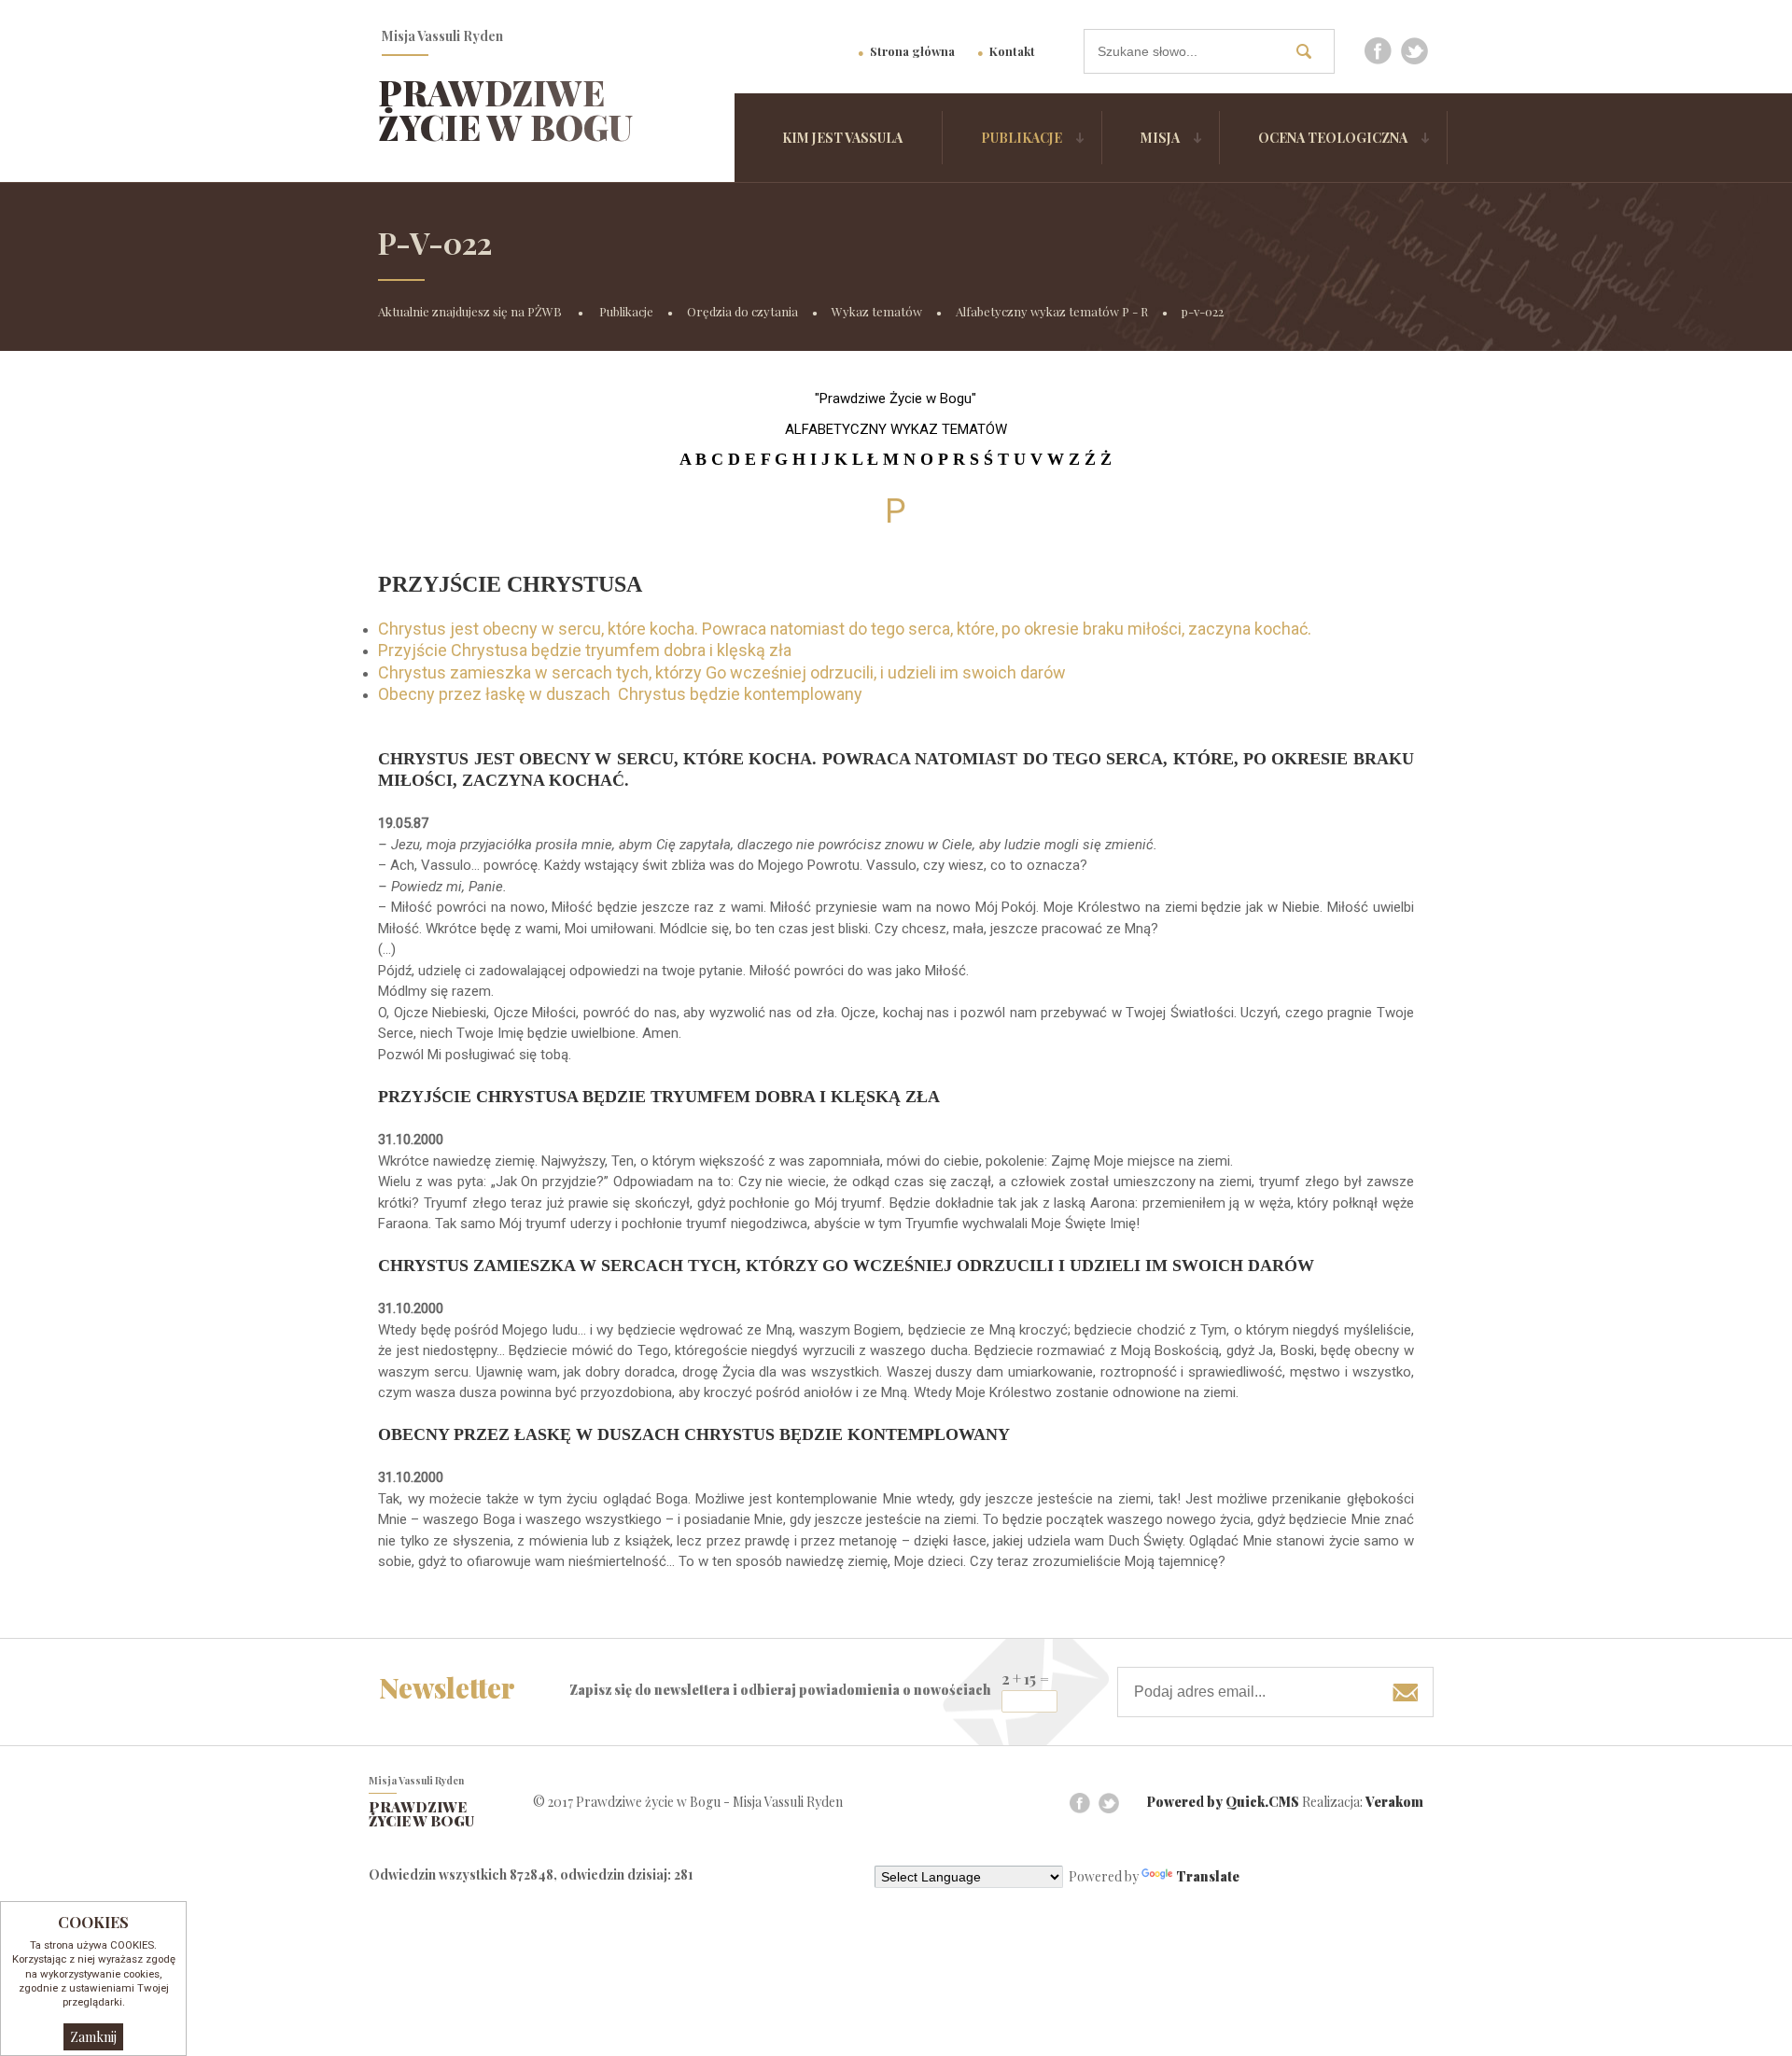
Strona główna (912, 51)
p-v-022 (1203, 311)
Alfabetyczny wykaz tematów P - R (1052, 311)
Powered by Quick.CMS (1223, 1802)
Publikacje (1022, 138)
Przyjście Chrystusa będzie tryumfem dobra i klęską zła (585, 650)
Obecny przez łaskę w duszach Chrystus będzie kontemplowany (620, 694)
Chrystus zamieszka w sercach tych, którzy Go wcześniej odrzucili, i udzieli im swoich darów (722, 672)
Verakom (1394, 1802)
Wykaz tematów (877, 311)
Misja (1160, 138)
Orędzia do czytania (742, 311)
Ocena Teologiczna (1333, 138)
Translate (1208, 1876)
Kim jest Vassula (842, 138)
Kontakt (1012, 51)
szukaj (1310, 51)
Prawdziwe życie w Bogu (505, 110)
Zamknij (93, 2037)
